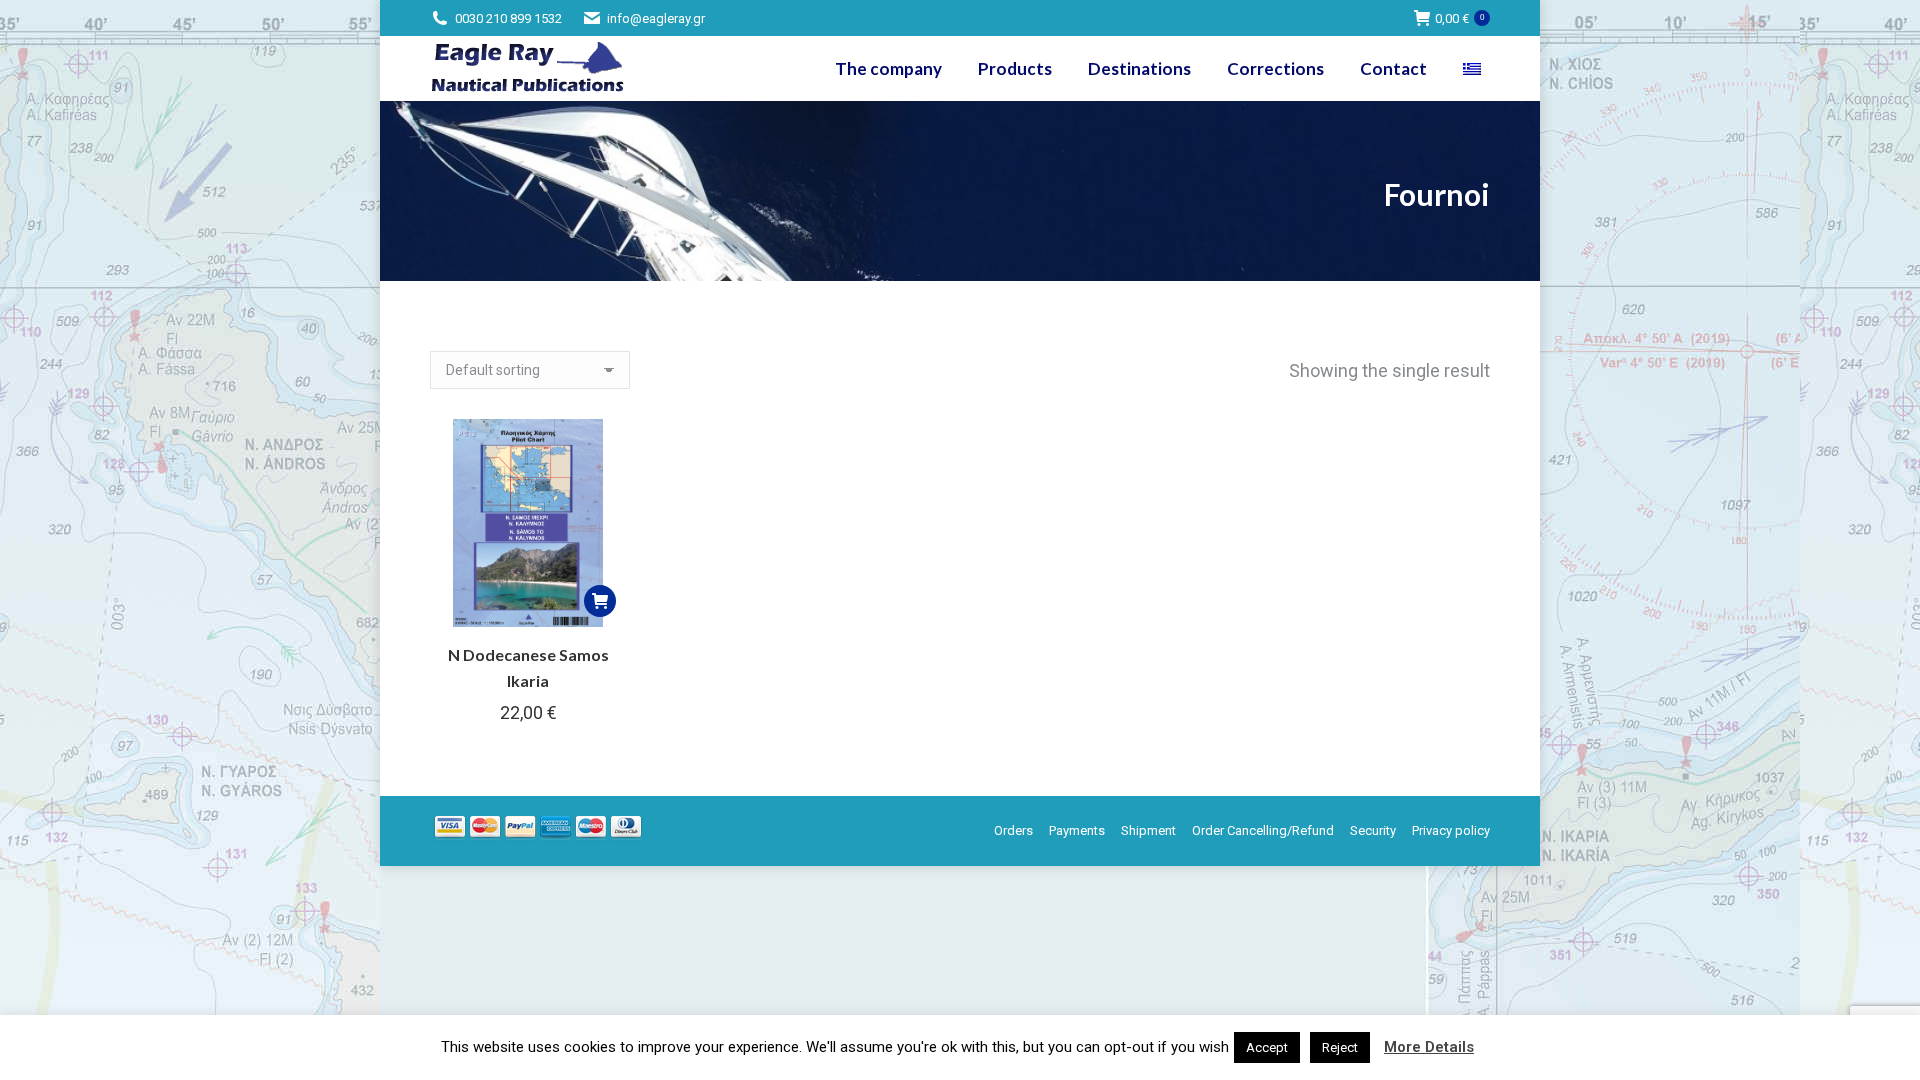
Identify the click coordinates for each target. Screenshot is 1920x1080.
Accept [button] (1267, 1047)
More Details (1429, 1047)
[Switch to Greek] (1474, 68)
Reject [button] (1340, 1047)
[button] (600, 601)
